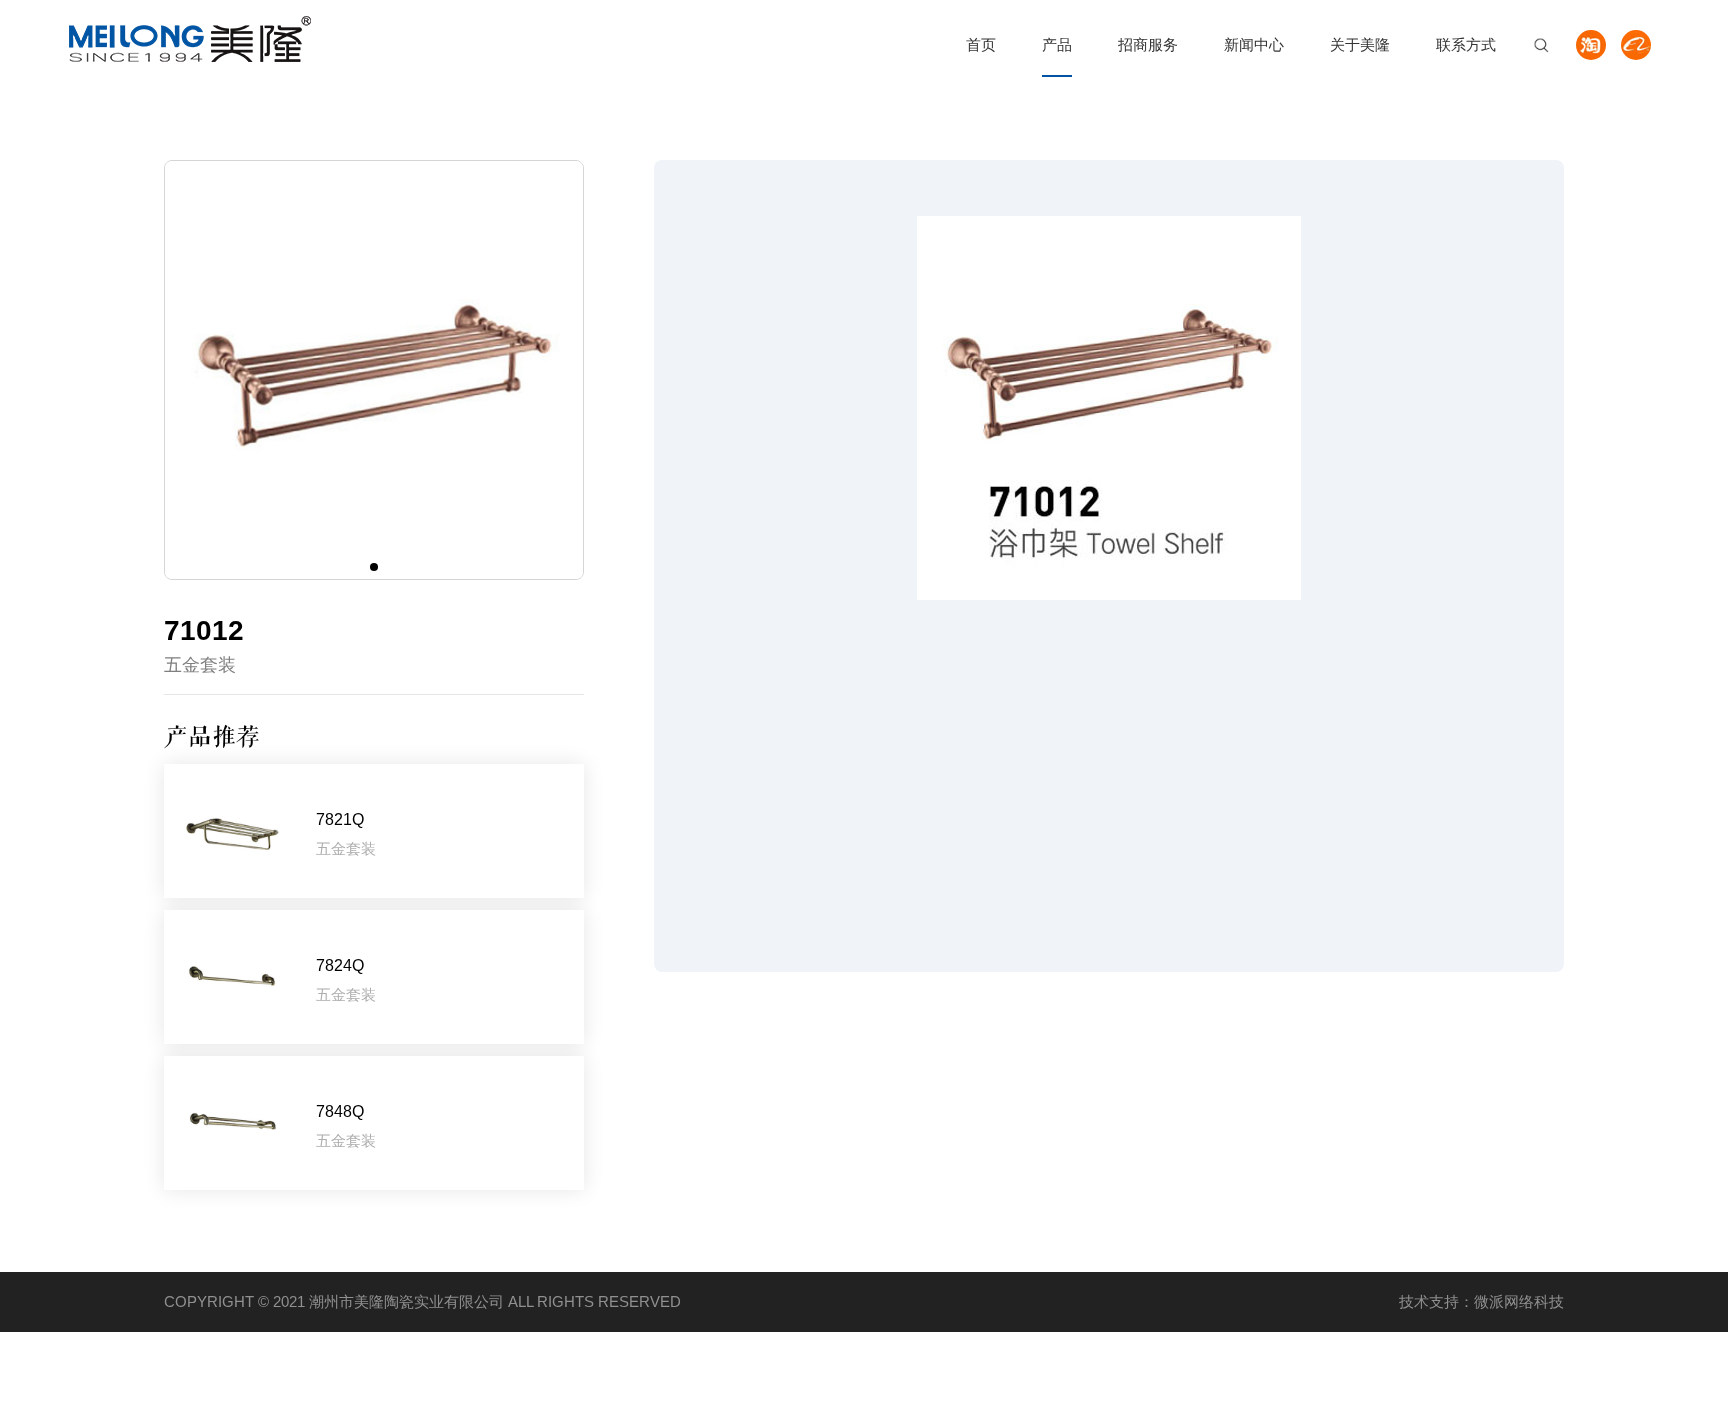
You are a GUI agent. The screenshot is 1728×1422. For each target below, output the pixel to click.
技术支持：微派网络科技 (1481, 1301)
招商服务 (1148, 44)
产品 (1057, 44)
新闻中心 (1254, 44)
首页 (981, 44)
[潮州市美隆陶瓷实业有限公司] (190, 39)
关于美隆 (1360, 44)
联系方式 (1466, 44)
